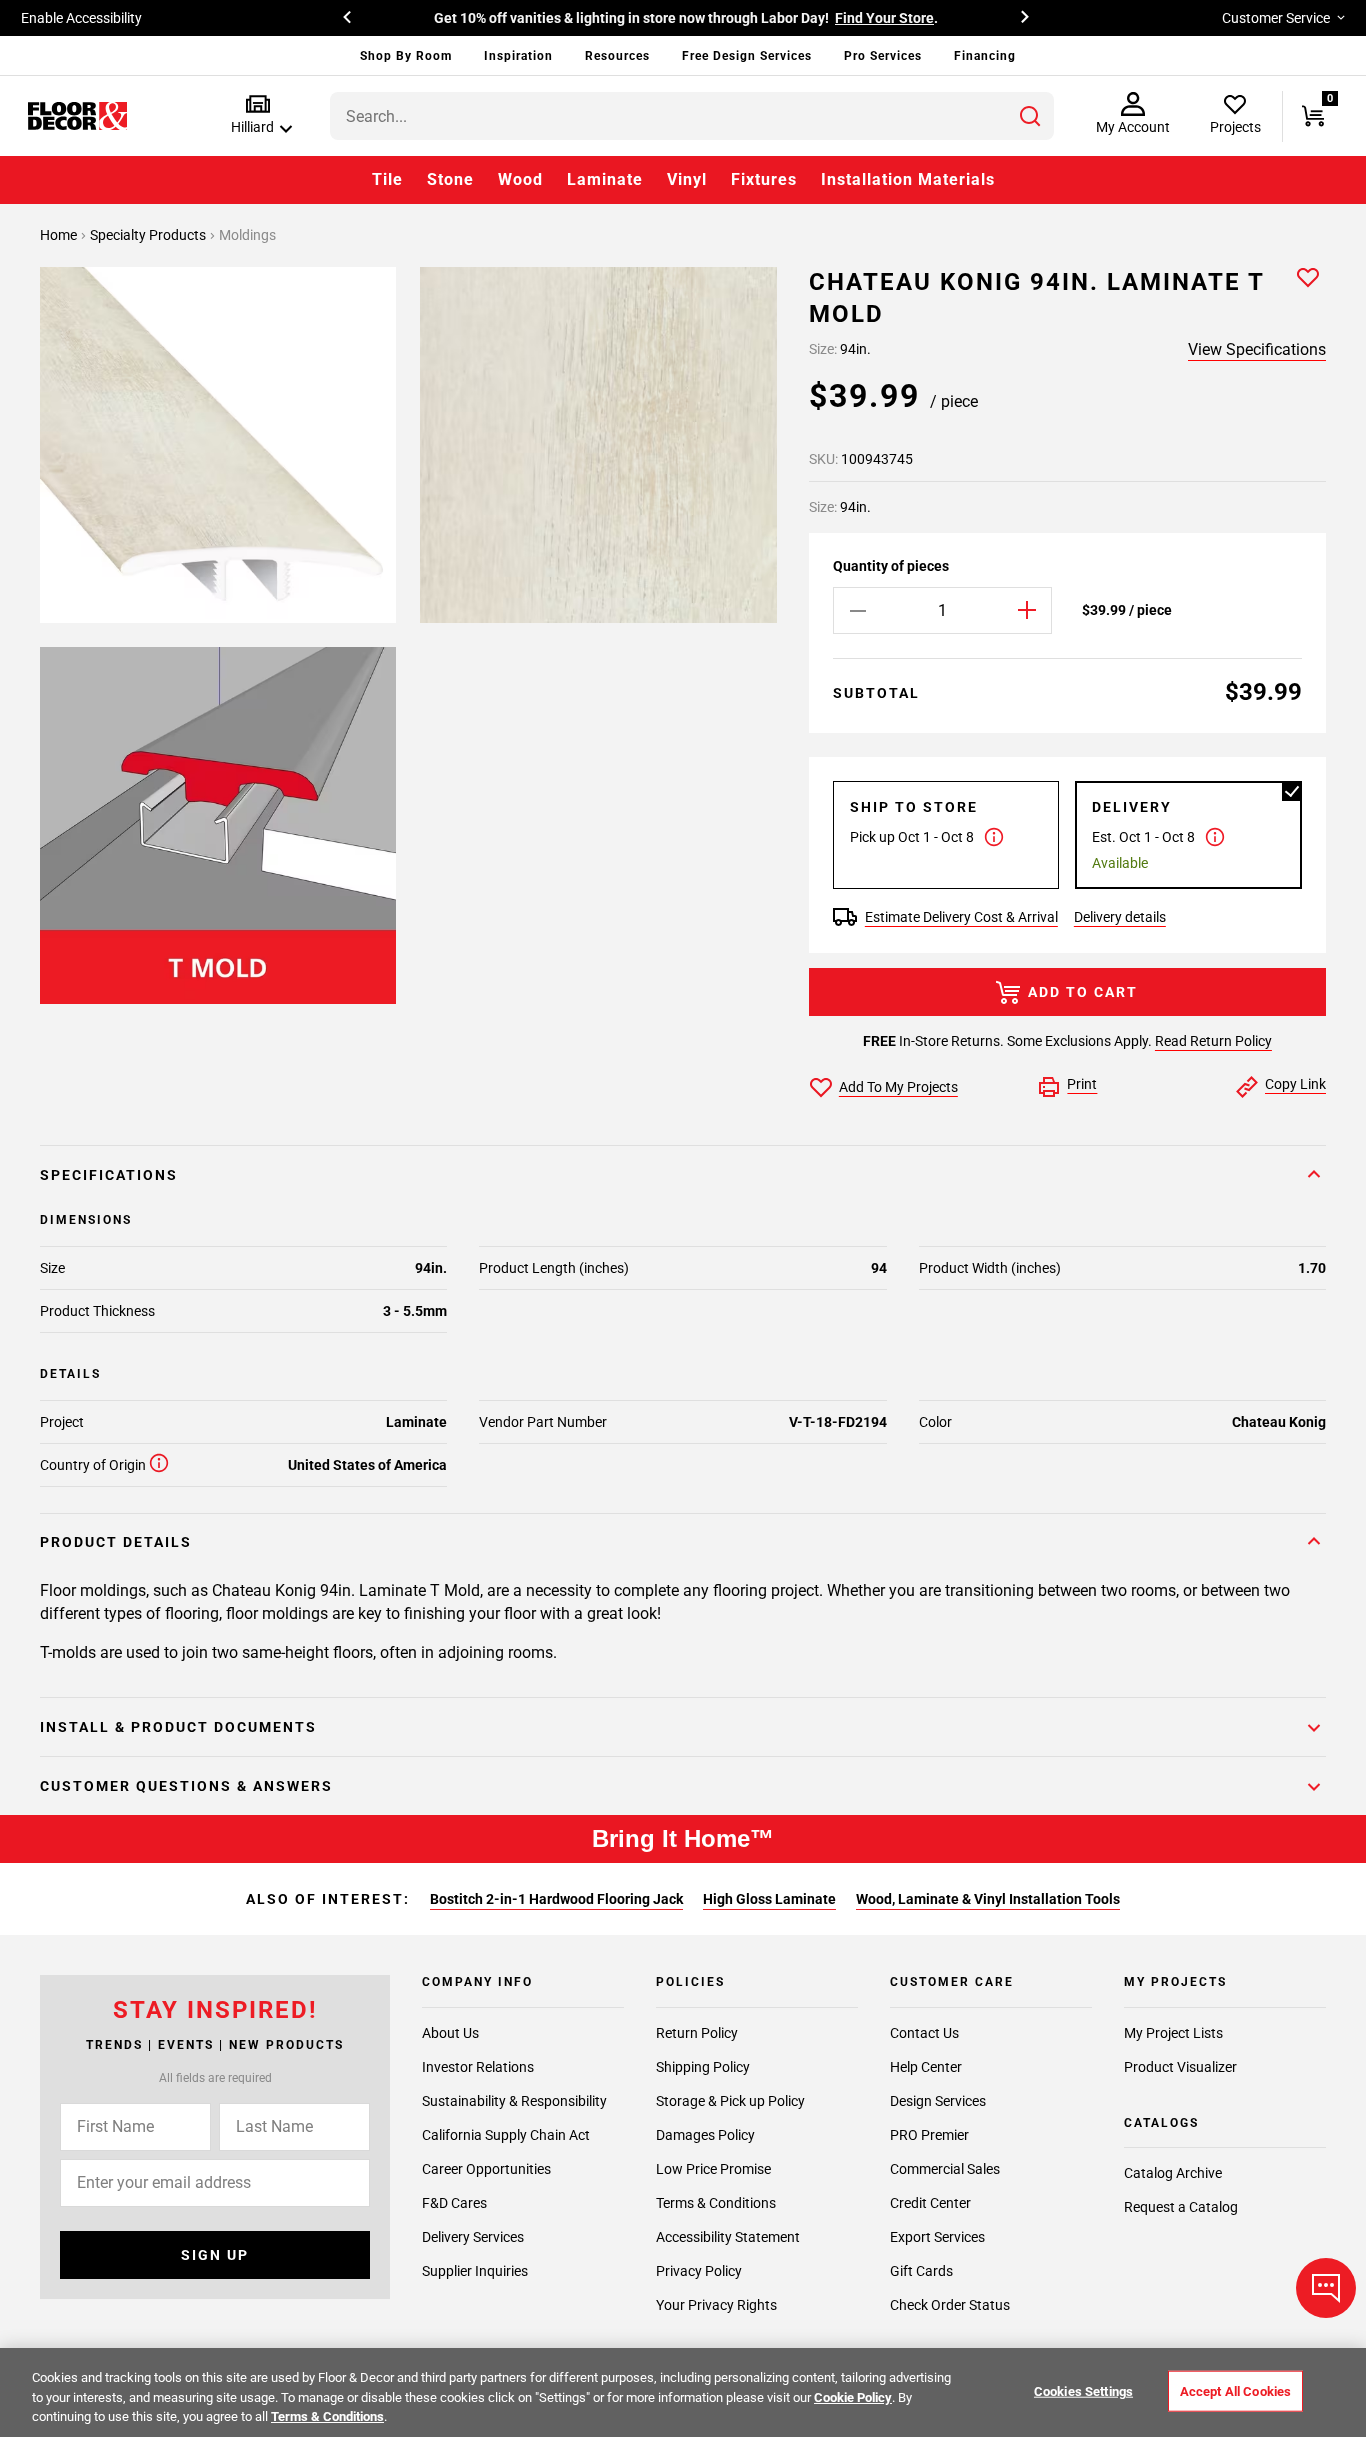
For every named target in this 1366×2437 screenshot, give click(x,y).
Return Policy (697, 2033)
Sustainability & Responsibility (514, 2101)
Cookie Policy (853, 2397)
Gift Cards (921, 2271)
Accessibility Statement (728, 2237)
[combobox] (692, 116)
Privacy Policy (699, 2271)
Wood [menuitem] (520, 179)
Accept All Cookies (1235, 2390)
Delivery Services (473, 2237)
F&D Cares (454, 2203)
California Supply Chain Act (506, 2135)
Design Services (938, 2101)
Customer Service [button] (1276, 18)
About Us (450, 2033)
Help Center (926, 2067)
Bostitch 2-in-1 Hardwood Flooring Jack (556, 1899)
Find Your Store (884, 18)
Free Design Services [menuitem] (747, 56)
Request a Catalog (1181, 2207)
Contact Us (924, 2033)
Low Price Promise (713, 2169)
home (60, 235)
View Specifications (1257, 349)
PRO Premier (929, 2135)
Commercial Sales (945, 2169)
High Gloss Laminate (769, 1899)
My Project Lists (1173, 2033)
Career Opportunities (486, 2169)
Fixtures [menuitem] (764, 179)
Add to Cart (1083, 992)
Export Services (937, 2237)
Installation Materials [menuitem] (908, 179)
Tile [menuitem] (387, 179)
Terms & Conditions (716, 2203)
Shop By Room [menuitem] (406, 56)
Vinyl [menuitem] (687, 179)
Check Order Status (950, 2305)
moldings (247, 235)
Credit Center (930, 2203)
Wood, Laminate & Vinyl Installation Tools (988, 1899)
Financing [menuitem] (985, 56)
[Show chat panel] (1326, 2288)
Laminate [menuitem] (605, 179)
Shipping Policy (703, 2067)
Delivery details (1120, 917)
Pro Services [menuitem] (883, 56)
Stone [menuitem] (450, 179)
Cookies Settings (1083, 2390)
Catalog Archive (1173, 2173)
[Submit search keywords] (1030, 116)
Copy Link (1295, 1084)
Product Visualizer (1180, 2067)
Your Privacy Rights (716, 2305)
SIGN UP (215, 2255)
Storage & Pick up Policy (730, 2101)
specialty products (149, 235)
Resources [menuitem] (617, 56)
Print (1082, 1084)
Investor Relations (478, 2067)
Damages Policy (705, 2135)
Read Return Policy (1213, 1041)
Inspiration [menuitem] (518, 56)
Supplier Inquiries (475, 2271)
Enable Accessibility (81, 18)
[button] (257, 115)
